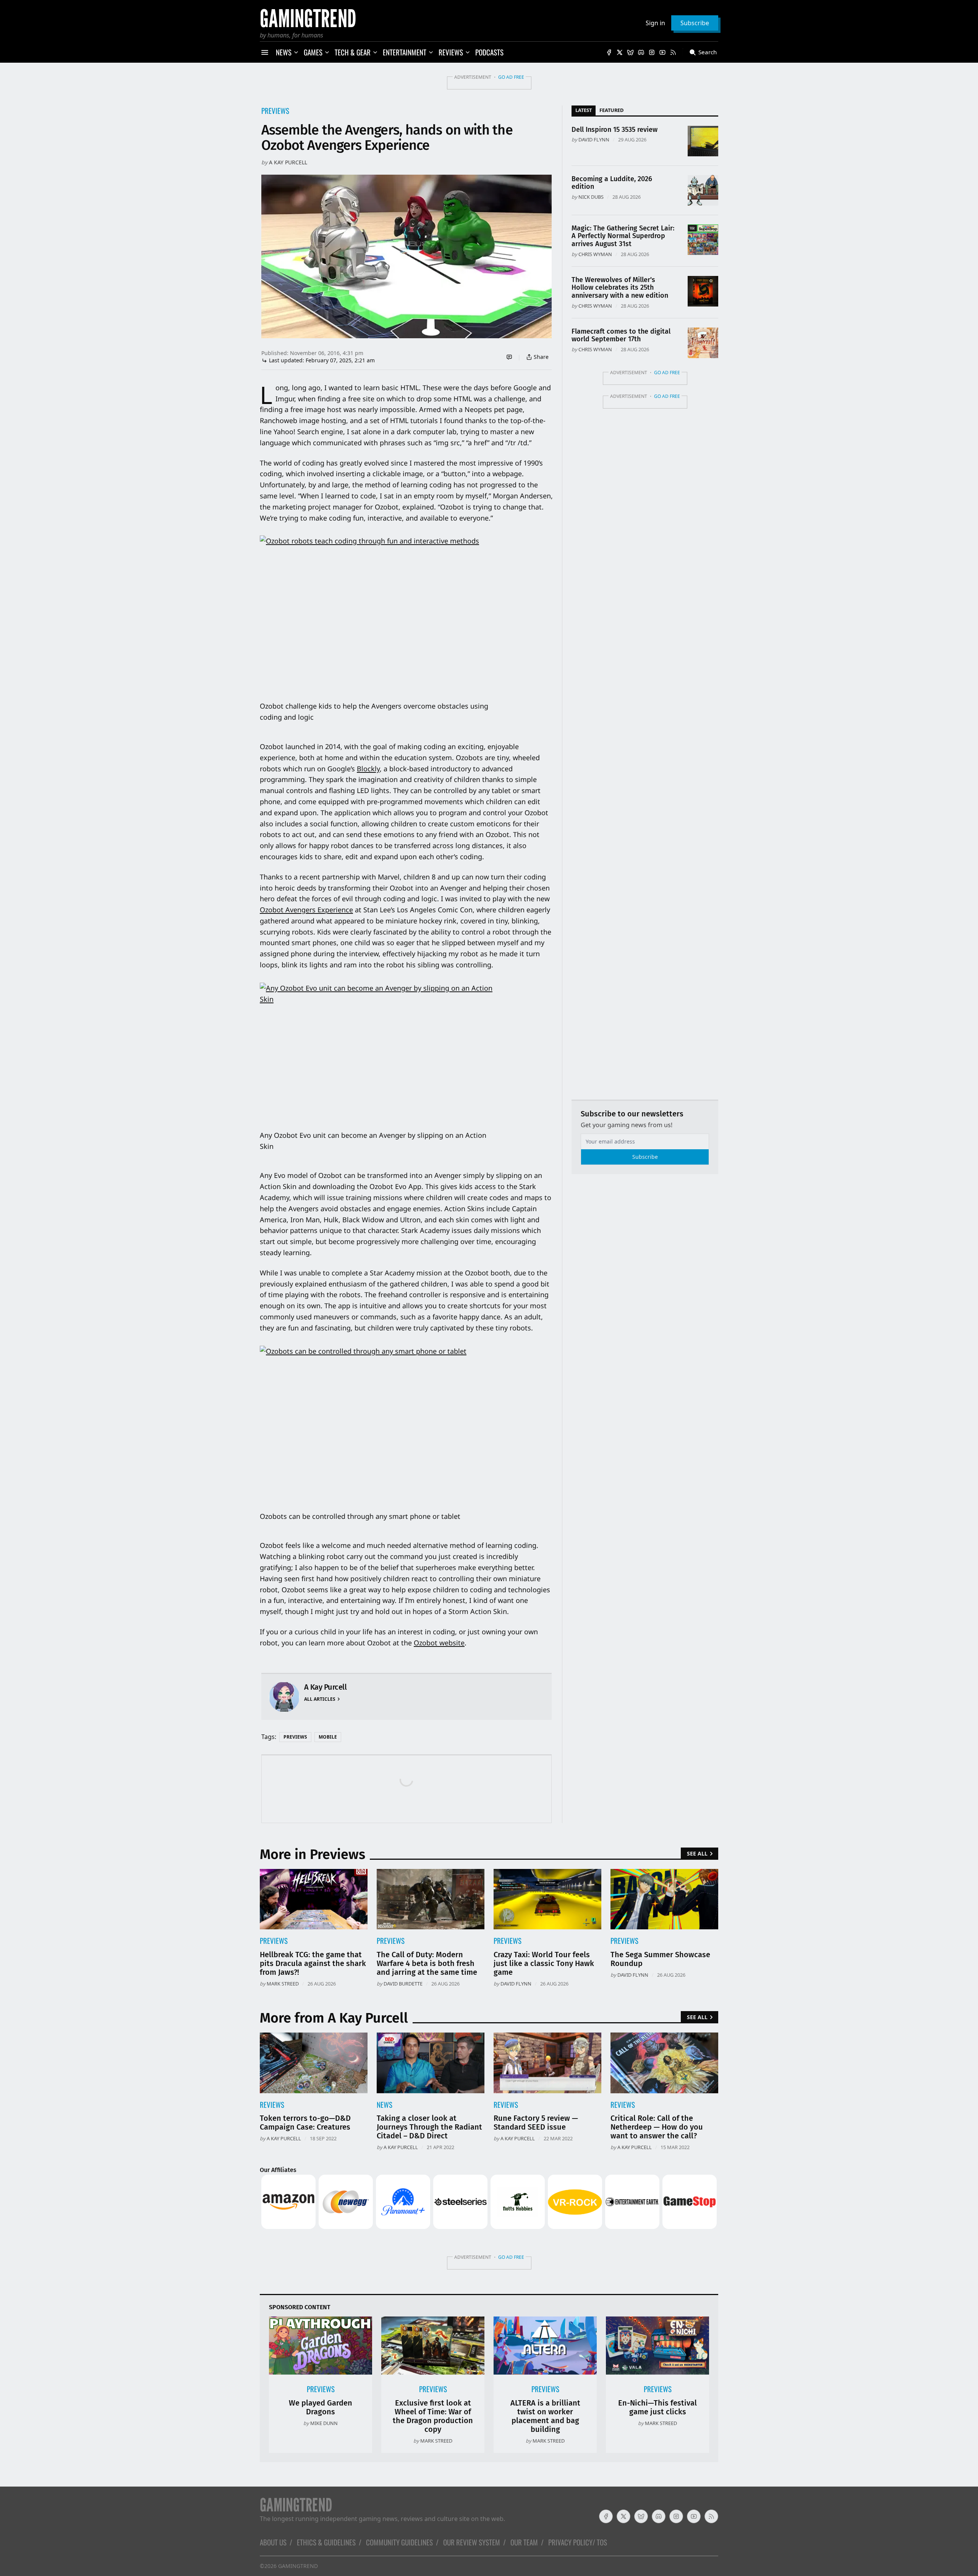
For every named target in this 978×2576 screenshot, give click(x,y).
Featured (611, 110)
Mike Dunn (324, 2423)
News (385, 2105)
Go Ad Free (511, 77)
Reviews (272, 2105)
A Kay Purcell (288, 162)
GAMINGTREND (298, 2566)
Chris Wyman (595, 254)
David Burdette (403, 1984)
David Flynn (594, 140)
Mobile (328, 1737)
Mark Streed (283, 1984)
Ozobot (427, 1643)
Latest (584, 110)
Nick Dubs (591, 197)
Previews (275, 111)
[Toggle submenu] (296, 52)
